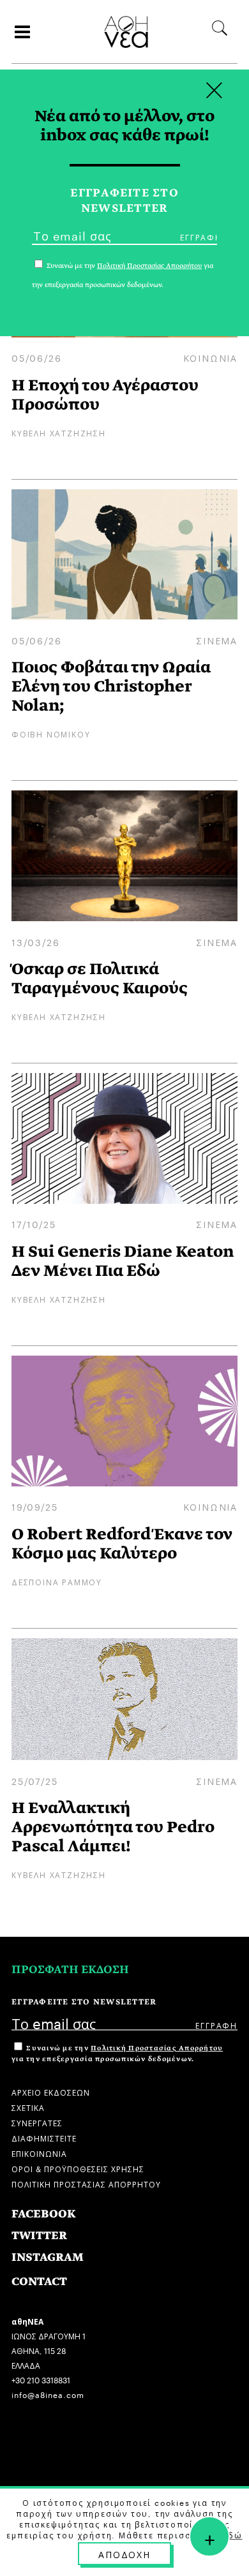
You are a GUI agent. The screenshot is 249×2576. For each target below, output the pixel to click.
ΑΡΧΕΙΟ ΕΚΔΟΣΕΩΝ (51, 2091)
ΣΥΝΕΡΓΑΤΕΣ (37, 2122)
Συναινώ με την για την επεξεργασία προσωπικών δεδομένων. (117, 2054)
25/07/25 (34, 1780)
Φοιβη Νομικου (51, 733)
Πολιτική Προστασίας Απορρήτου (157, 2048)
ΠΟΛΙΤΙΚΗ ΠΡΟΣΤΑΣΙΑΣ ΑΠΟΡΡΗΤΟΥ (86, 2183)
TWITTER (39, 2236)
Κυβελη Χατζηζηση (59, 432)
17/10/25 (34, 1224)
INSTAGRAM (48, 2257)
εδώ (232, 2535)
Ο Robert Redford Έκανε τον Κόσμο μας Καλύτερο (122, 1543)
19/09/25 (34, 1506)
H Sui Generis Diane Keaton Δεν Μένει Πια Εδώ (123, 1261)
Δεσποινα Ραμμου (57, 1581)
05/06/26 (36, 357)
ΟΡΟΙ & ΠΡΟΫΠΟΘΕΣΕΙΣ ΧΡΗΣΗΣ (78, 2168)
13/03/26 (35, 942)
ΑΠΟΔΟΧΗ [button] (124, 2554)
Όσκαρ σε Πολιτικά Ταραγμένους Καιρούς (100, 978)
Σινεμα (217, 640)
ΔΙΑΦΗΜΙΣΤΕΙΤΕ (44, 2137)
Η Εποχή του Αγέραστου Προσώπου (105, 395)
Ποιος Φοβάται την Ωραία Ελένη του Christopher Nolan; (111, 686)
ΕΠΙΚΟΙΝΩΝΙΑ (39, 2153)
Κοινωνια (210, 357)
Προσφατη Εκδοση (70, 1970)
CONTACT (39, 2282)
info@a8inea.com (48, 2394)
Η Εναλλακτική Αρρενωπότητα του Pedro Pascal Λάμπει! (113, 1827)
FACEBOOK (44, 2214)
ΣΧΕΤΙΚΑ (28, 2107)
